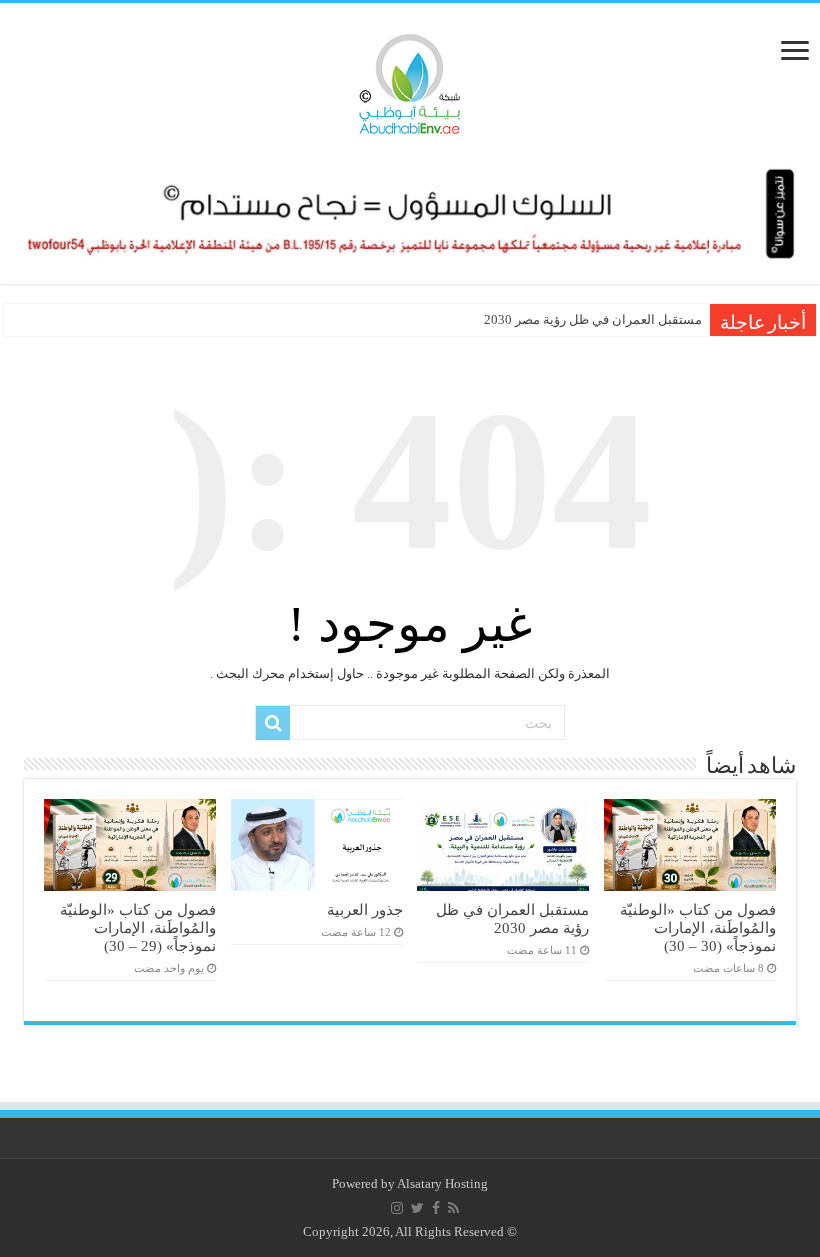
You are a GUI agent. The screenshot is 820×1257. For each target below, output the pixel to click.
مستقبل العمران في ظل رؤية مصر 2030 (593, 319)
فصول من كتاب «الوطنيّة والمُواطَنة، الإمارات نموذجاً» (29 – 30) (138, 927)
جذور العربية (365, 909)
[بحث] (273, 723)
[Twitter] (417, 1208)
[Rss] (453, 1208)
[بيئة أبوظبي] (410, 79)
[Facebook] (436, 1208)
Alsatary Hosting (442, 1183)
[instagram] (397, 1208)
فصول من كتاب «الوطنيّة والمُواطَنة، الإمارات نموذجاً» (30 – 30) (698, 927)
